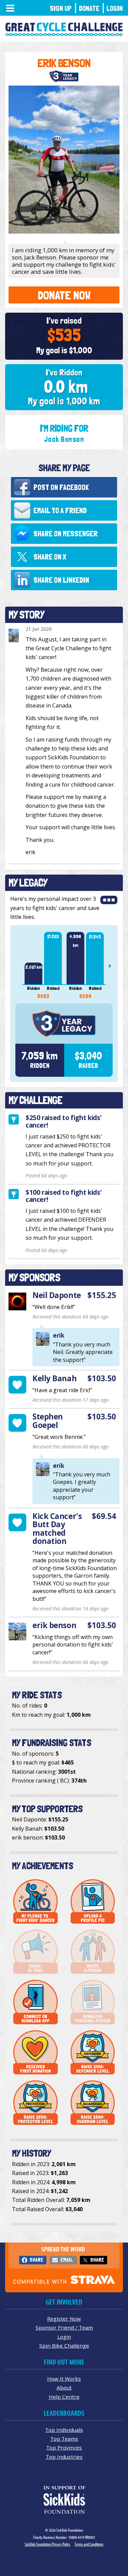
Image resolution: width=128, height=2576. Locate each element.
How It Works (64, 2379)
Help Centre (64, 2397)
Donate (89, 8)
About (64, 2387)
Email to (60, 510)
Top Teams (64, 2439)
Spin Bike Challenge (64, 2346)
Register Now (64, 2319)
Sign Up (61, 8)
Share (36, 2260)
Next (113, 966)
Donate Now (64, 295)
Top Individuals (64, 2430)
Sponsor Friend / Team (64, 2327)
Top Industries (64, 2457)
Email (67, 2260)
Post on (61, 487)
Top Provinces (64, 2447)
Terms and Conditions (89, 2544)
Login (115, 8)
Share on (66, 534)
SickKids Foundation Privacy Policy (47, 2544)
